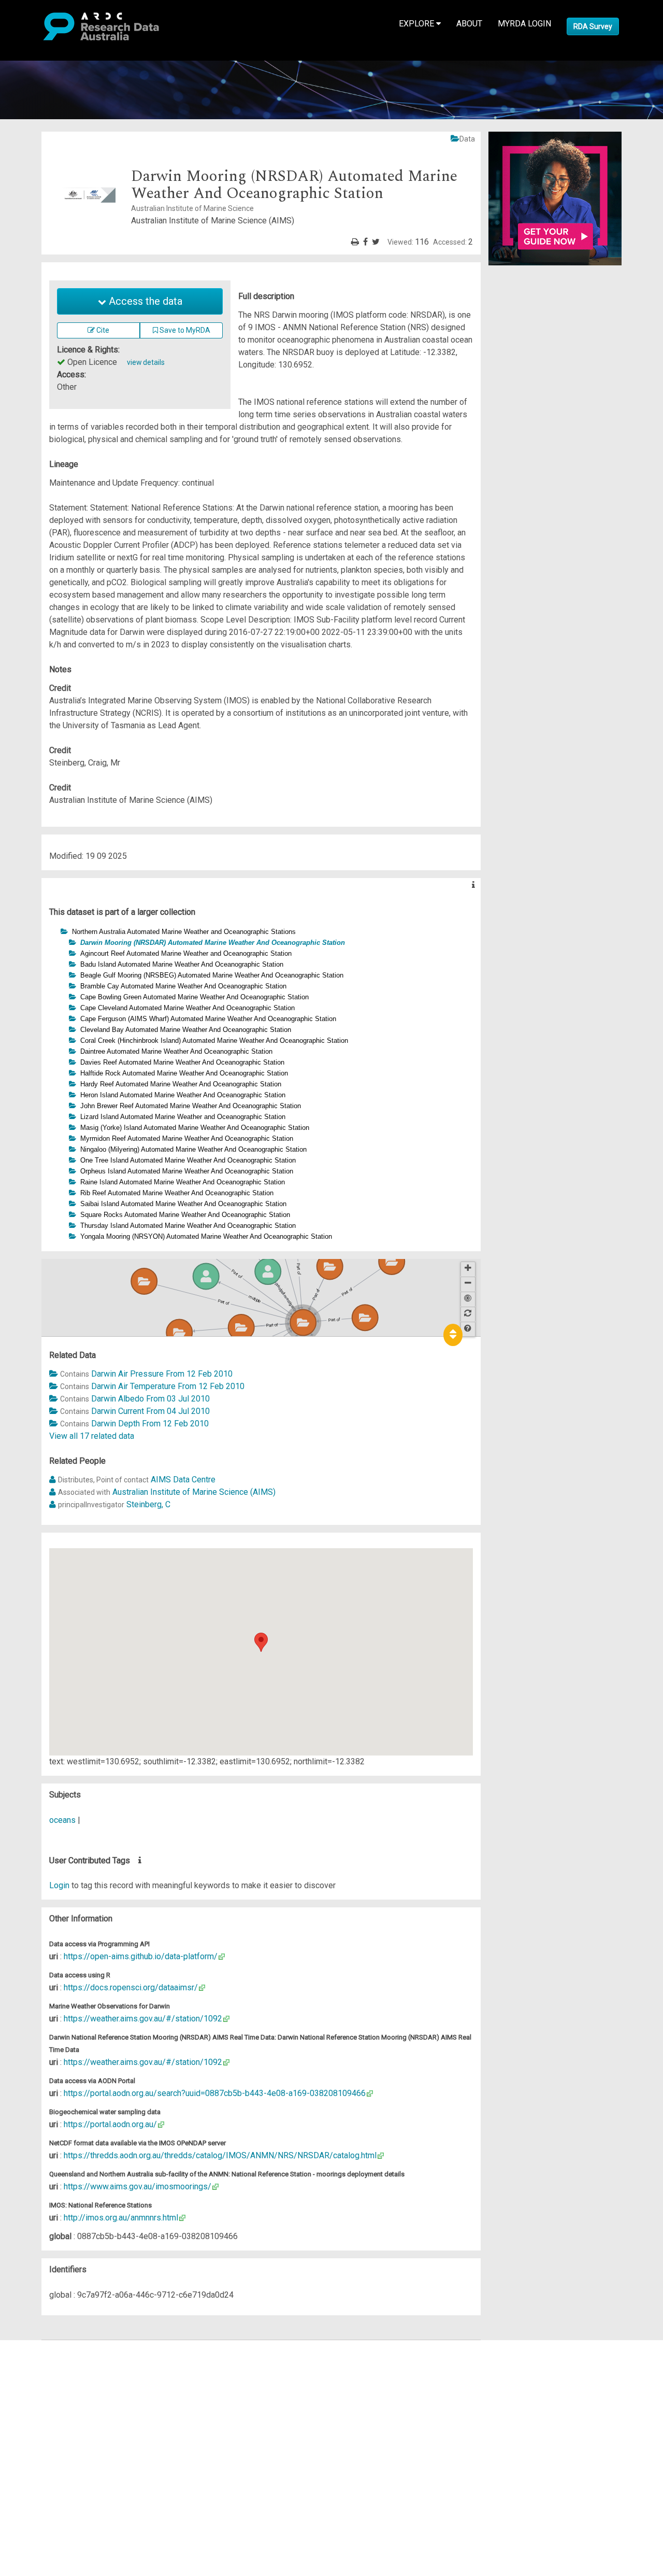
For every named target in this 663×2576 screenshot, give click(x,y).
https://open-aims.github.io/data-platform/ (141, 1956)
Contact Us (52, 2371)
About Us (49, 2346)
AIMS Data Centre (183, 1480)
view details (146, 362)
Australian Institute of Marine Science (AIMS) (194, 1492)
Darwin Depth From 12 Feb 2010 (150, 1424)
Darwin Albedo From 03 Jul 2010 (150, 1399)
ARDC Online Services (72, 2408)
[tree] (261, 1084)
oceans (62, 1820)
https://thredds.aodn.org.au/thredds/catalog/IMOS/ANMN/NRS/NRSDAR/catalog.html (220, 2155)
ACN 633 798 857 (32, 2483)
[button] (55, 931)
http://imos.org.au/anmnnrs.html (121, 2218)
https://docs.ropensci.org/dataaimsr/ (131, 1987)
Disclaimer (52, 2383)
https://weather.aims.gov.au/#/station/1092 (143, 2019)
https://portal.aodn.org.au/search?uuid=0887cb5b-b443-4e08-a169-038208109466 (215, 2093)
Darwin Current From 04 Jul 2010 (150, 1411)
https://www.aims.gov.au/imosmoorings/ (138, 2186)
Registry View (57, 2421)
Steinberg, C (148, 1504)
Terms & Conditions (68, 2439)
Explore (417, 24)
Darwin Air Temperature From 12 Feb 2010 (168, 1386)
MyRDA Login (524, 24)
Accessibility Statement (75, 2464)
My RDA (47, 2359)
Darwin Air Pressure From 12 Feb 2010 (162, 1374)
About (469, 24)
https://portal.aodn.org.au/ (110, 2124)
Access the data (144, 301)
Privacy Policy (58, 2452)
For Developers (60, 2396)
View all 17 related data (92, 1436)
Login (59, 1885)
